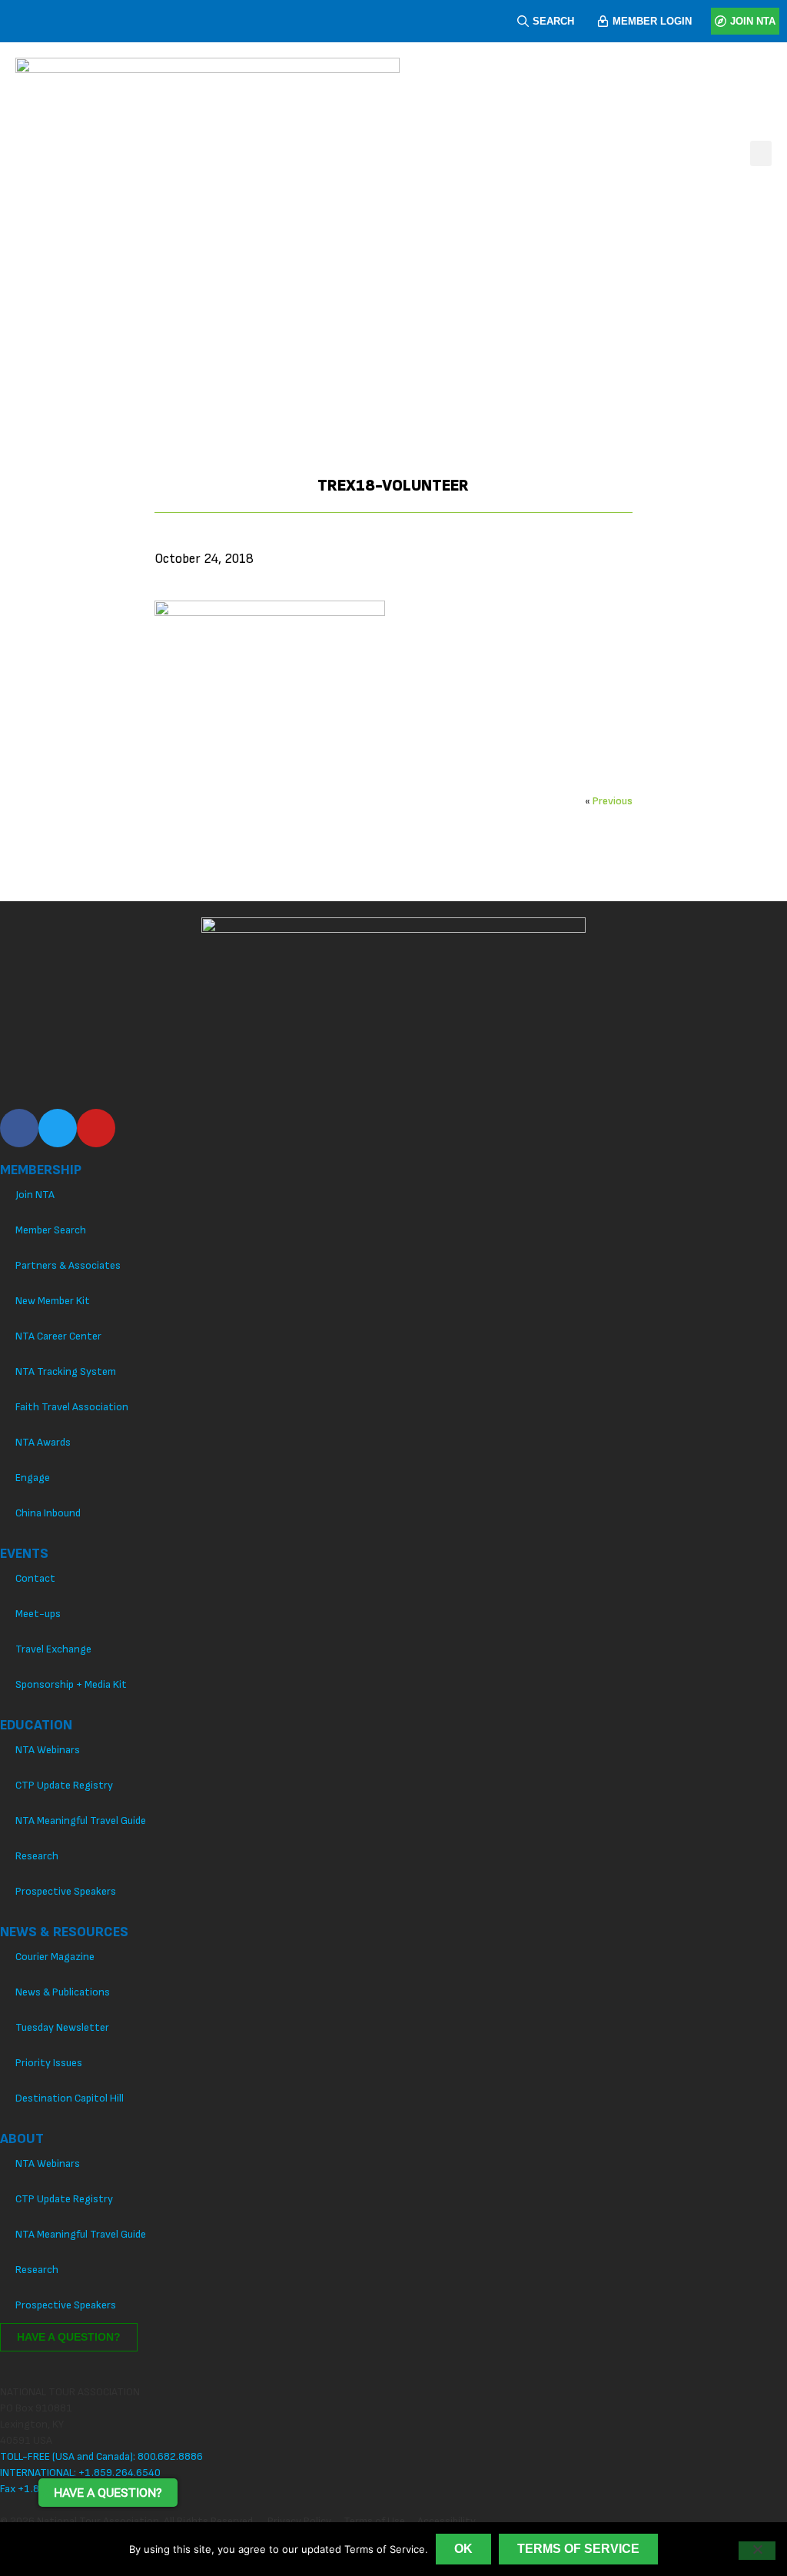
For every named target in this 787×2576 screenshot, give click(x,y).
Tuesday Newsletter (62, 2027)
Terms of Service (578, 2549)
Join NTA (35, 1195)
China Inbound (48, 1513)
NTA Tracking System (66, 1371)
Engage (33, 1478)
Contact (35, 1578)
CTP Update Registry (64, 1785)
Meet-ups (38, 1614)
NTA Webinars (48, 1750)
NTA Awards (43, 1442)
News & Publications (63, 1992)
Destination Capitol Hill (70, 2098)
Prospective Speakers (66, 1891)
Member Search (51, 1230)
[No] (757, 2551)
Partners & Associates (68, 1265)
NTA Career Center (58, 1336)
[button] (761, 153)
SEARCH (553, 21)
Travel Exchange (53, 1649)
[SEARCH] (523, 21)
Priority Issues (49, 2063)
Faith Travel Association (72, 1407)
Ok (463, 2549)
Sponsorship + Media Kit (71, 1684)
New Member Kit (53, 1301)
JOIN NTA (753, 21)
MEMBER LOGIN (652, 21)
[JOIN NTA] (721, 21)
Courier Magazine (55, 1957)
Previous (613, 801)
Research (37, 1856)
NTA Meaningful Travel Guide (81, 1821)
